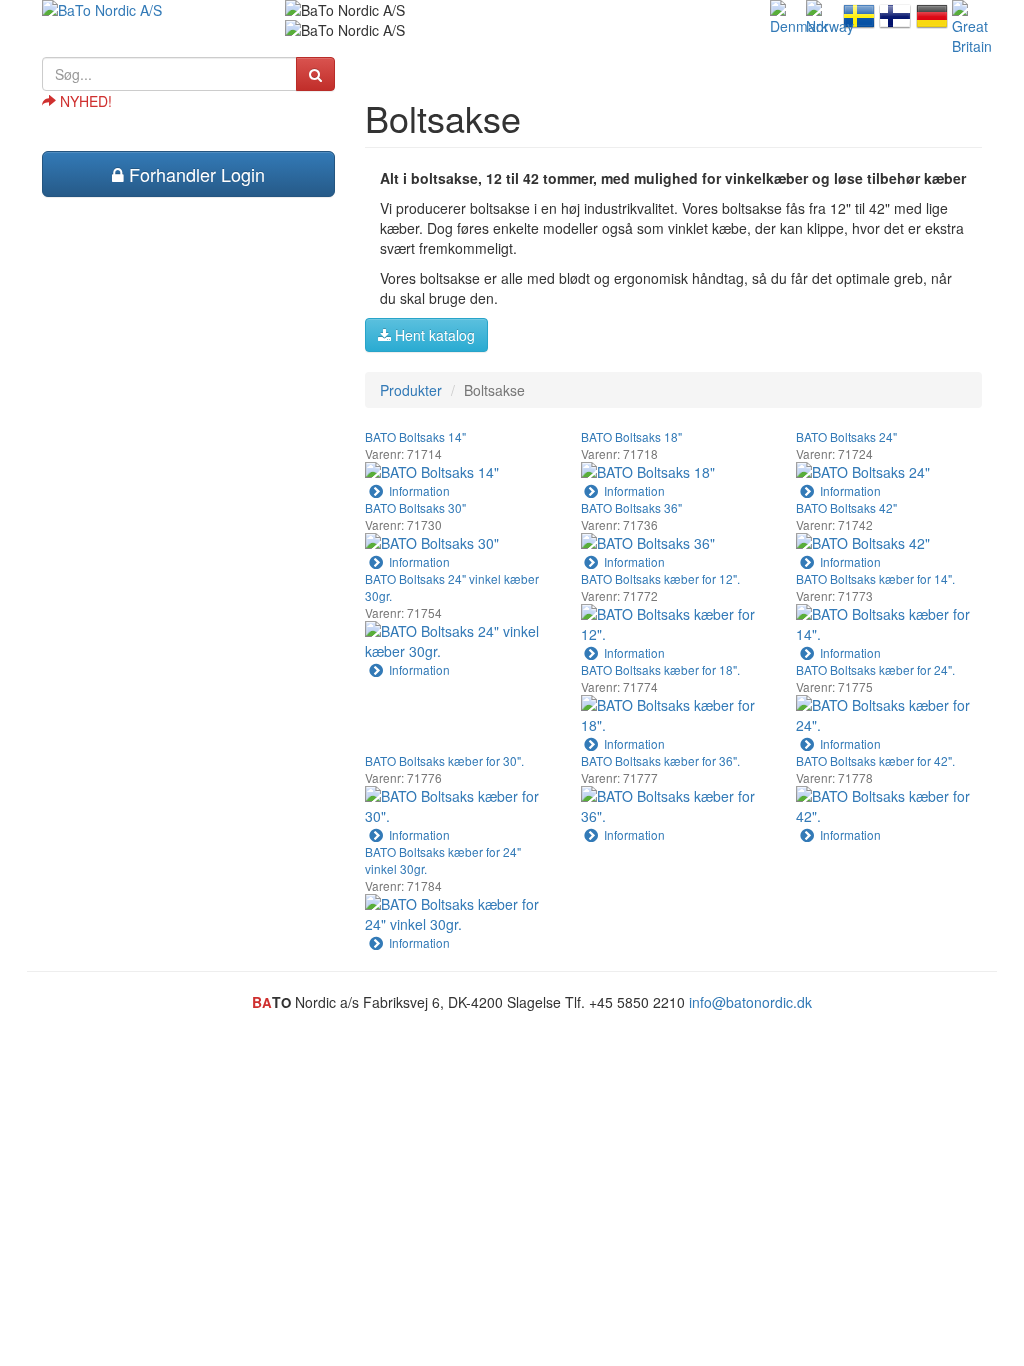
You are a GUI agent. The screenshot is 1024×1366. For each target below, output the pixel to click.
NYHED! (84, 101)
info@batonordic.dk (750, 1002)
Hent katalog (433, 335)
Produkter (411, 390)
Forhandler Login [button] (194, 174)
